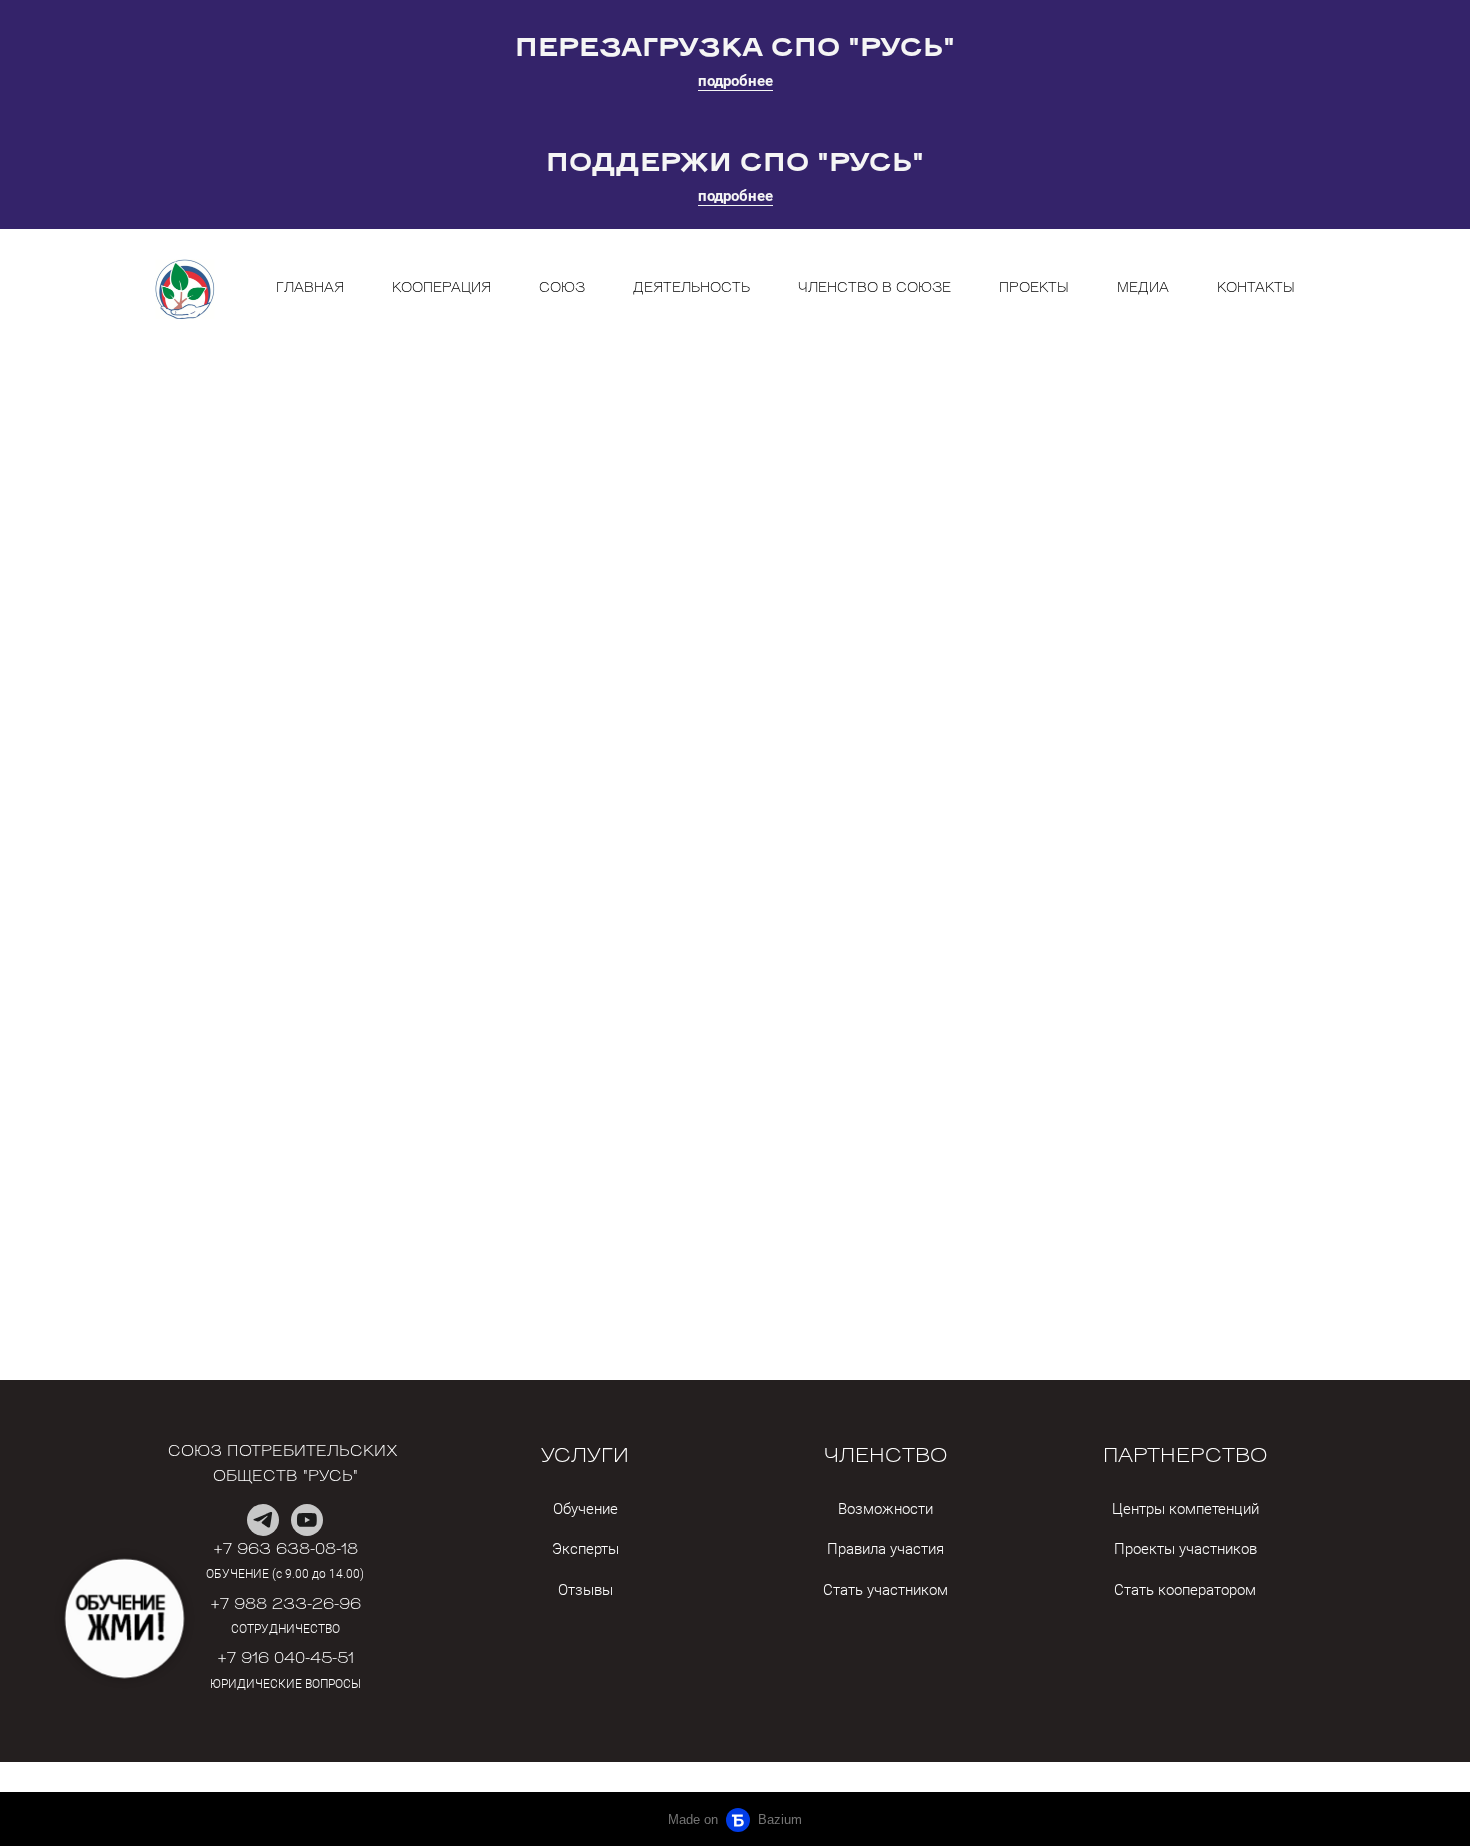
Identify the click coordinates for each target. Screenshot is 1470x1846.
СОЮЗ (562, 288)
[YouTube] (307, 1520)
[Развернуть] (124, 1618)
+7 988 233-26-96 (285, 1605)
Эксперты (585, 1549)
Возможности (885, 1509)
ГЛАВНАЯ (310, 288)
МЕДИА (1143, 288)
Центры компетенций (1185, 1509)
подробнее (735, 81)
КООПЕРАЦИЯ (441, 288)
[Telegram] (263, 1520)
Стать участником (885, 1590)
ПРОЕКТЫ (1034, 288)
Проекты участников (1185, 1549)
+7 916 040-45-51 (285, 1659)
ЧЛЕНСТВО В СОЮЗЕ (874, 288)
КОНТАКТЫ (1256, 288)
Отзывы (585, 1590)
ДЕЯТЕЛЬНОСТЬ (691, 288)
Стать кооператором (1185, 1590)
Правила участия (885, 1549)
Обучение (585, 1509)
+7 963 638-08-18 (285, 1550)
